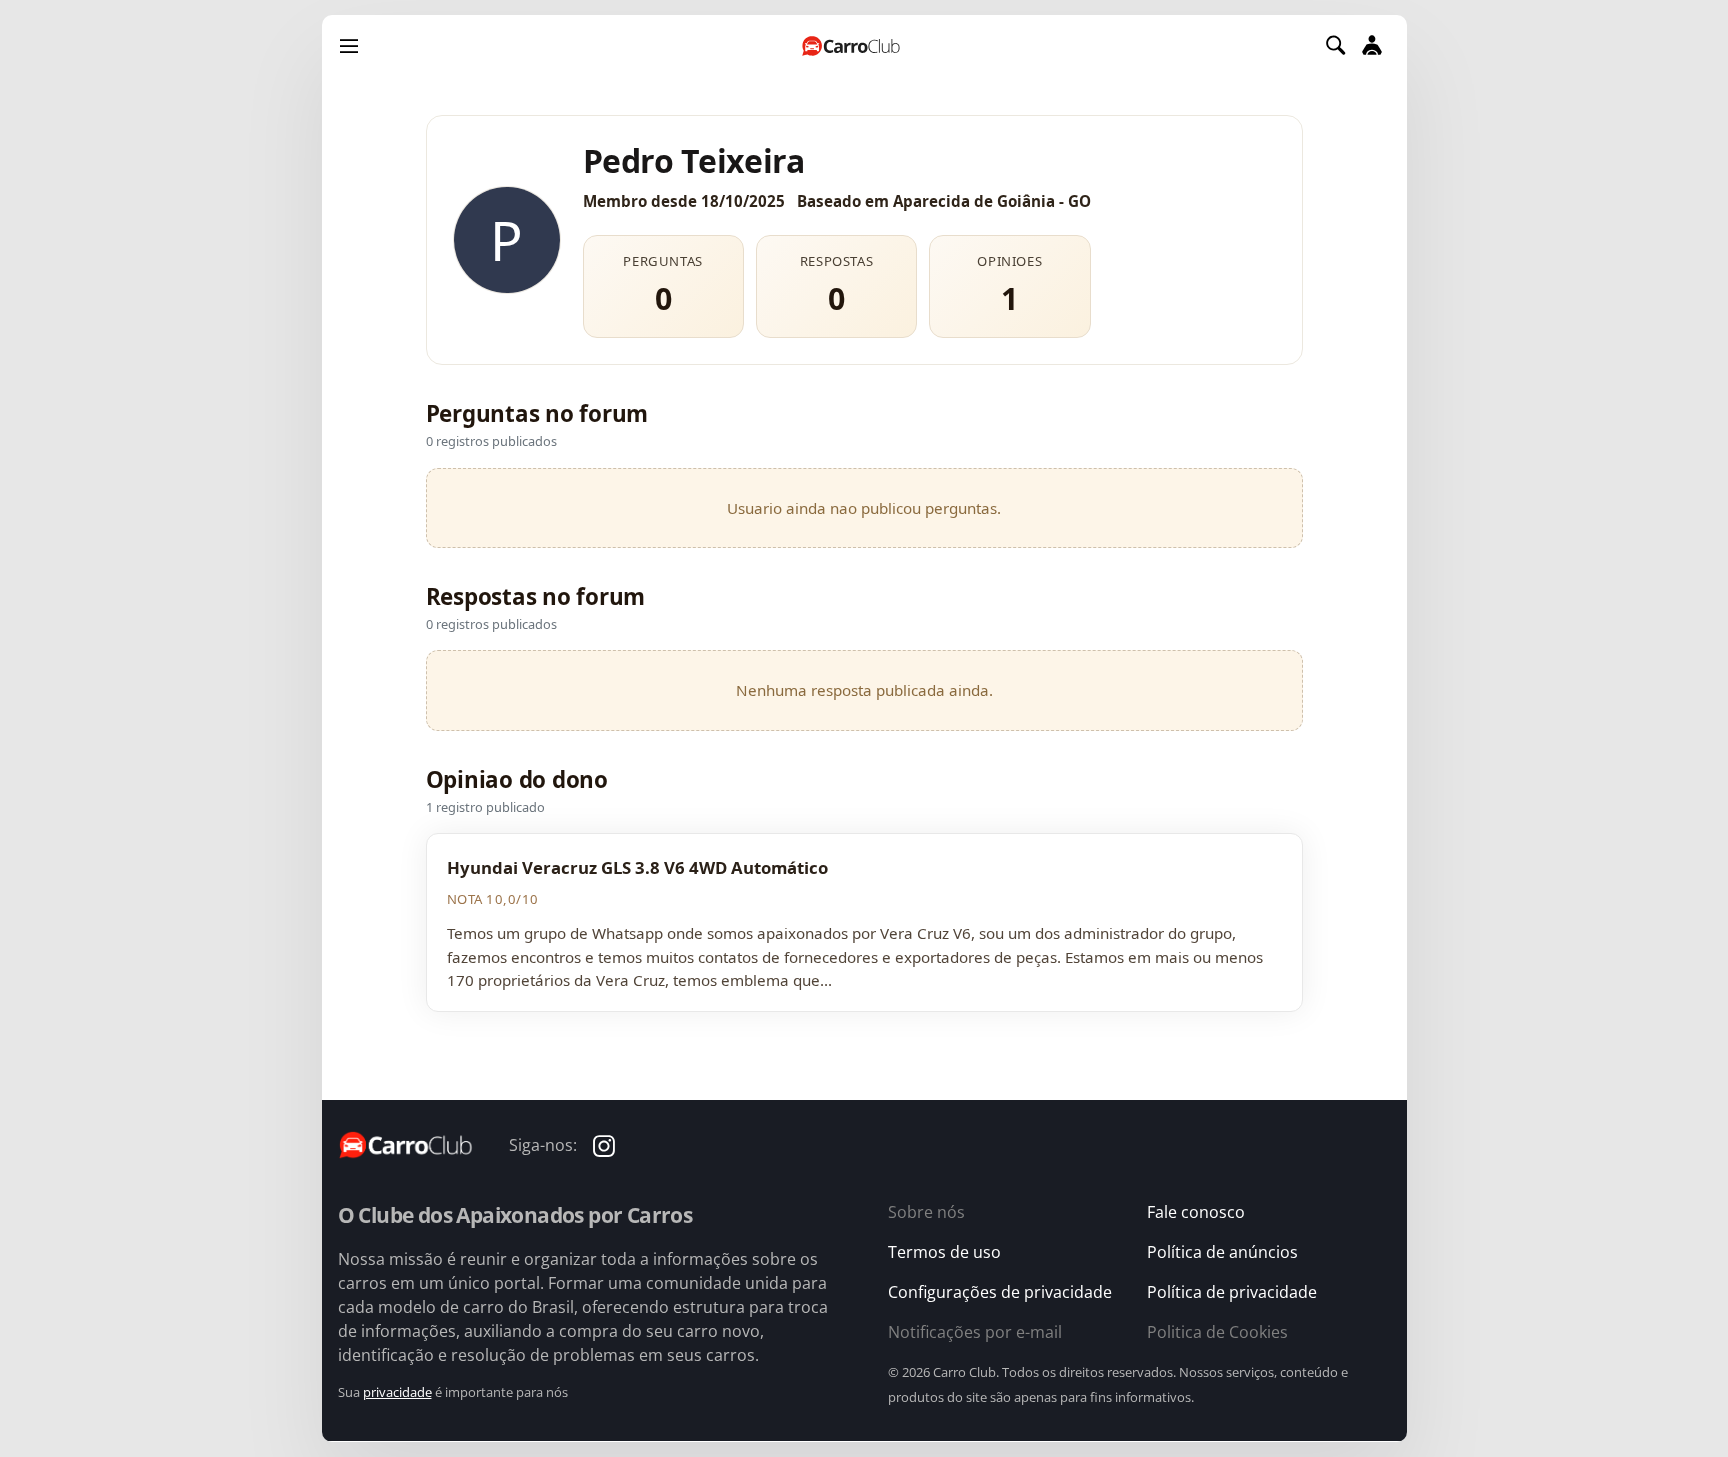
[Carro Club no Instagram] (604, 1144)
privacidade (397, 1392)
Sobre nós (926, 1212)
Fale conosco (1196, 1212)
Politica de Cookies (1217, 1332)
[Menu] (349, 45)
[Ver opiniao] (864, 922)
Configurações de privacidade (1000, 1292)
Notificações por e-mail (975, 1332)
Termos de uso (944, 1252)
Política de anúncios (1222, 1252)
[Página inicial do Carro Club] (851, 45)
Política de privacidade (1232, 1292)
